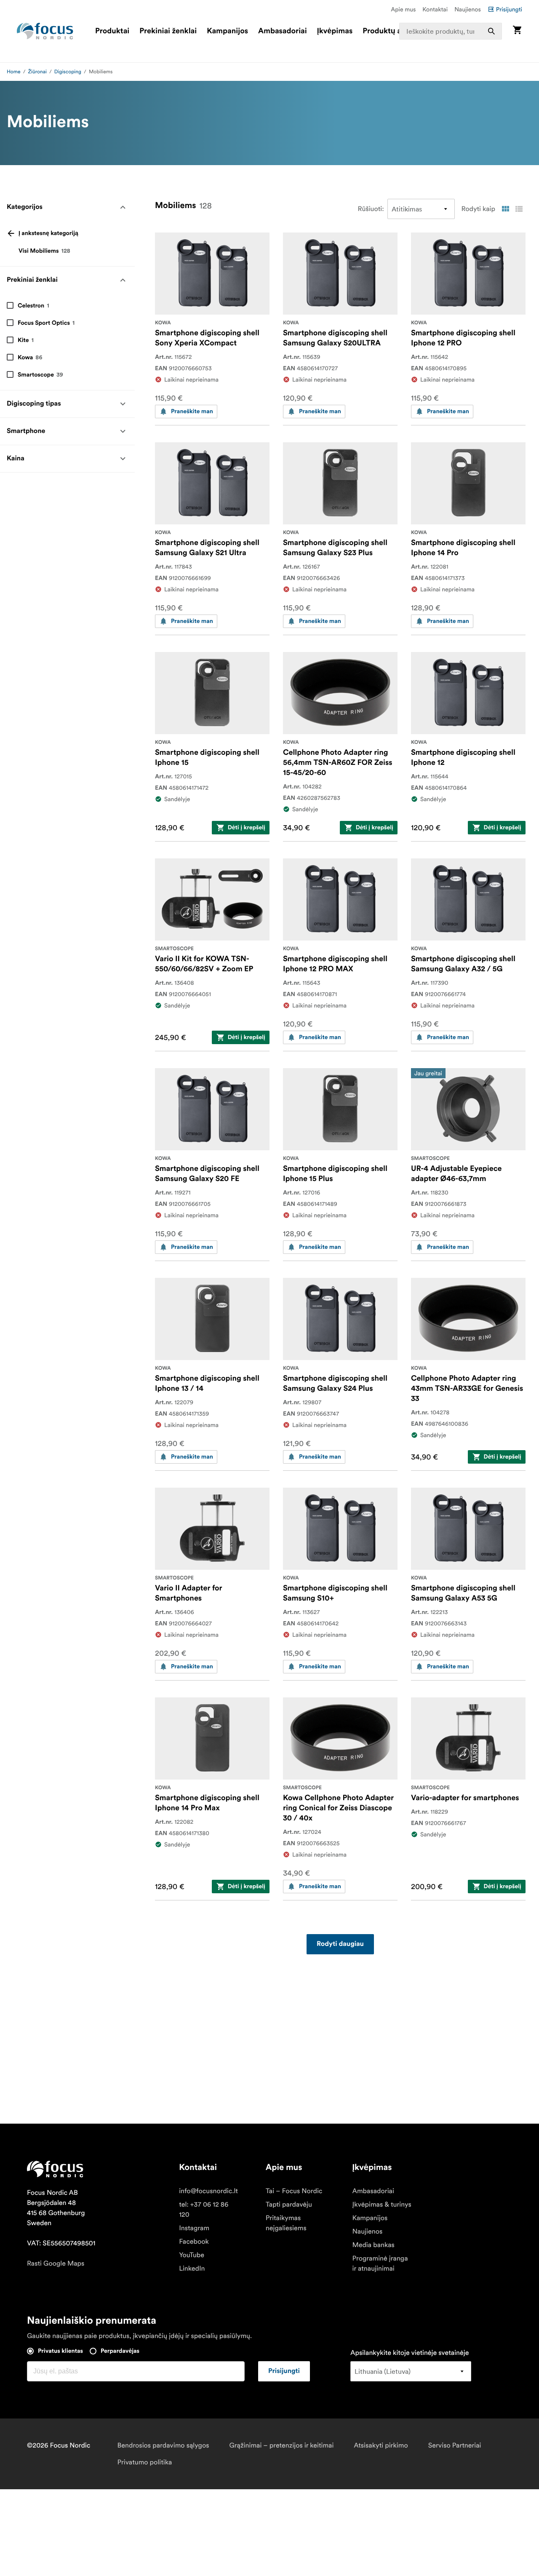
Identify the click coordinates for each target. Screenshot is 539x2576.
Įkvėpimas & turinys (382, 2205)
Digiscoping (68, 72)
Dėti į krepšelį (247, 828)
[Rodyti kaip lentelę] (505, 209)
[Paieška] (491, 31)
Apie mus (403, 9)
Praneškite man (192, 412)
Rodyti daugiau (340, 1944)
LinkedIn (192, 2269)
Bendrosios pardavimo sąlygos (163, 2445)
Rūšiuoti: (371, 209)
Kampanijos (227, 31)
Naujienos (468, 9)
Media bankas (374, 2245)
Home (14, 72)
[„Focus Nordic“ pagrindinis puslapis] (45, 31)
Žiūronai (37, 72)
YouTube (192, 2255)
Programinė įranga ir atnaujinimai (380, 2263)
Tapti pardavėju (289, 2205)
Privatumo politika (144, 2462)
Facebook (194, 2242)
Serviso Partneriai (455, 2445)
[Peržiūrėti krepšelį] (517, 31)
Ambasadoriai (283, 31)
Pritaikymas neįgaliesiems (286, 2223)
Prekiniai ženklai (168, 31)
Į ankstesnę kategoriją (48, 233)
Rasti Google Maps (56, 2263)
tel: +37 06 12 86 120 (204, 2210)
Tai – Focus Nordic (294, 2191)
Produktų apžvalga (395, 31)
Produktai (112, 31)
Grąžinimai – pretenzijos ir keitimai (282, 2445)
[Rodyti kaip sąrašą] (519, 209)
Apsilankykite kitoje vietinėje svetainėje (410, 2353)
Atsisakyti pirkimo (381, 2445)
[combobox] (451, 31)
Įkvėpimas (335, 31)
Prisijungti (509, 9)
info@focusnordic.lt (208, 2191)
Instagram (194, 2228)
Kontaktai (435, 9)
